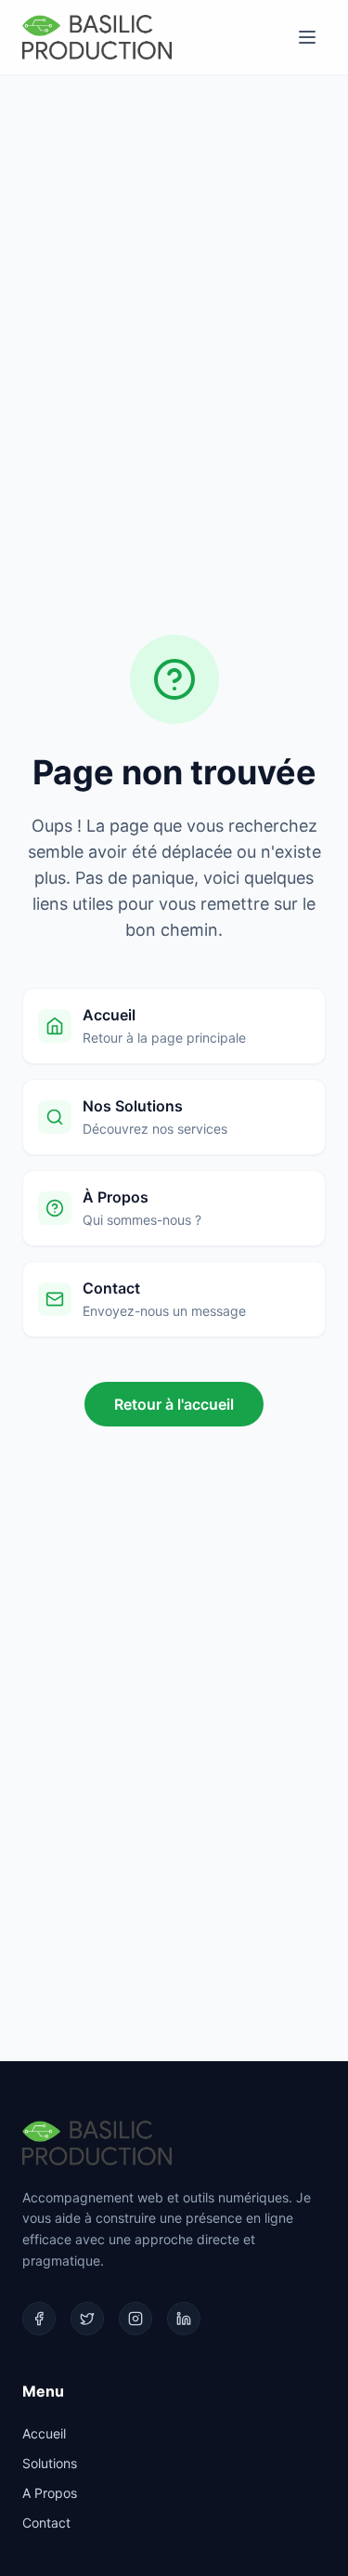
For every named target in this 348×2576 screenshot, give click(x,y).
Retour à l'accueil (174, 1404)
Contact (46, 2523)
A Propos (50, 2493)
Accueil (44, 2433)
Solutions (50, 2463)
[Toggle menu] (307, 37)
